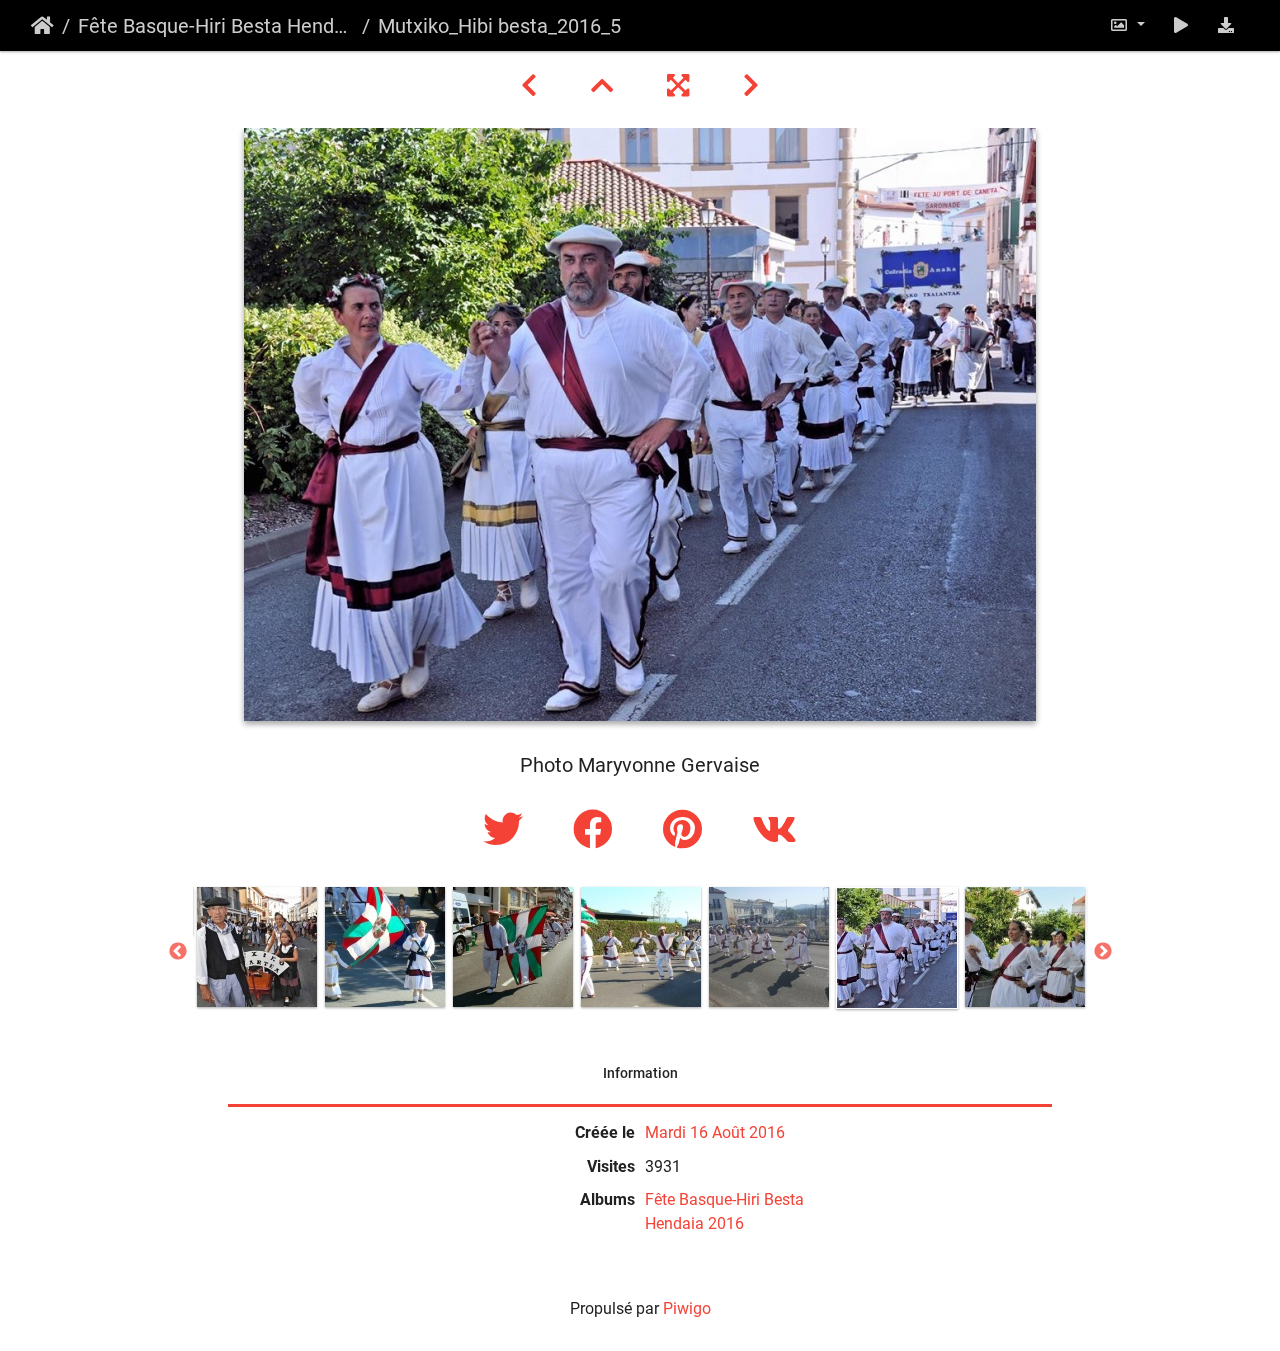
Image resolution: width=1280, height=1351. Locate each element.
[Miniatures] (605, 86)
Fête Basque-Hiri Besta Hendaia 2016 (216, 26)
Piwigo (687, 1308)
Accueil (42, 26)
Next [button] (1103, 952)
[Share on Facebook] (598, 830)
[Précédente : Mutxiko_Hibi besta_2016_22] (532, 86)
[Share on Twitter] (508, 830)
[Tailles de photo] (1127, 25)
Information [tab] (640, 1073)
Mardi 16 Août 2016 (715, 1132)
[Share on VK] (774, 830)
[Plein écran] (681, 86)
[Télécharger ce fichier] (1226, 25)
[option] (257, 947)
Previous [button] (178, 952)
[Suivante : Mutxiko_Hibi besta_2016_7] (751, 86)
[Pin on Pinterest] (687, 830)
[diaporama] (1181, 25)
